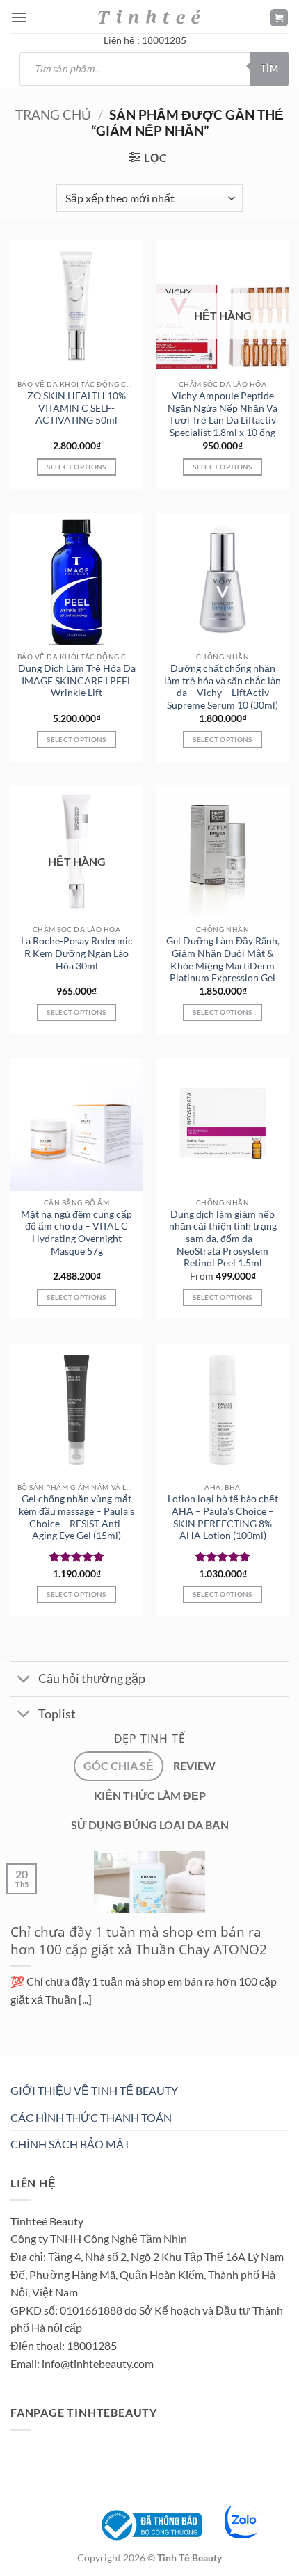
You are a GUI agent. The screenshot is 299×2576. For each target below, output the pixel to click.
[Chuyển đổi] (24, 1681)
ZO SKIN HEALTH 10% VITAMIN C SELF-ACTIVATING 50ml (76, 408)
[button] (19, 17)
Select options (222, 467)
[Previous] (14, 2059)
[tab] (119, 1766)
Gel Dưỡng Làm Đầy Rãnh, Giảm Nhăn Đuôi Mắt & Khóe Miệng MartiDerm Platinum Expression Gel (223, 959)
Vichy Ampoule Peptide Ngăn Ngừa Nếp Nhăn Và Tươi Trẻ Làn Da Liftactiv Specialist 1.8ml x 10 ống (223, 414)
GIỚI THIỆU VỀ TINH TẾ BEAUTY (94, 2090)
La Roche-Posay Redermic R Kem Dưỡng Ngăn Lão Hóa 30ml (77, 953)
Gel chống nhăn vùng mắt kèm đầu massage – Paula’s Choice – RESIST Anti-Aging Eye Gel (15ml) (76, 1517)
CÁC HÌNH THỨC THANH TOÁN (91, 2117)
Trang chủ (53, 114)
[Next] (52, 2059)
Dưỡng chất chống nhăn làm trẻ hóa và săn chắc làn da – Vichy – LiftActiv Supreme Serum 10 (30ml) (223, 687)
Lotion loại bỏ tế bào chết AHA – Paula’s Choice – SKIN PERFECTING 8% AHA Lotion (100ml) (223, 1517)
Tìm (269, 68)
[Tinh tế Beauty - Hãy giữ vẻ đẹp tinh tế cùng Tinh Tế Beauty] (149, 16)
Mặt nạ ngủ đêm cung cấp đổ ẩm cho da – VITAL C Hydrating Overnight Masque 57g (76, 1233)
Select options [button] (76, 467)
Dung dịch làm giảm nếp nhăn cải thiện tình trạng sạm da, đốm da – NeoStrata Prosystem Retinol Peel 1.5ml (223, 1239)
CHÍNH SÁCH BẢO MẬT (70, 2144)
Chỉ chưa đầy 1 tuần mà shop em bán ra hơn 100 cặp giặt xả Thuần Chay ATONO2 (139, 1941)
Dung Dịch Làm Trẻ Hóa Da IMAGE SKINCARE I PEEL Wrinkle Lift (77, 681)
